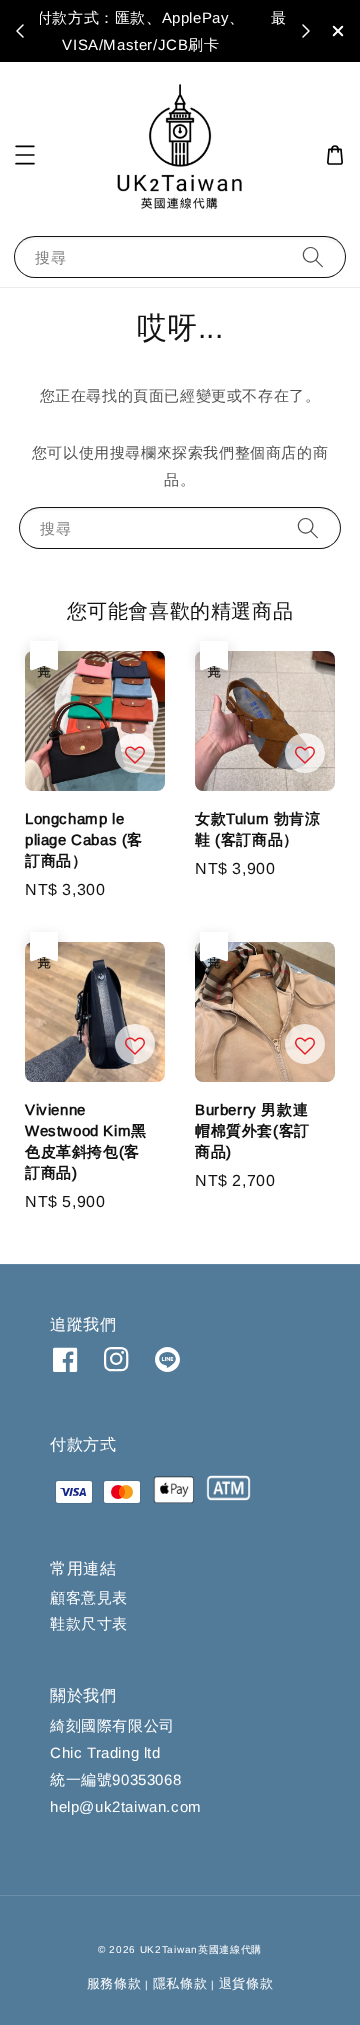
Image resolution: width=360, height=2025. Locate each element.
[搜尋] (313, 256)
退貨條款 (246, 1983)
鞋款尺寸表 (89, 1623)
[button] (25, 155)
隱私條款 (180, 1983)
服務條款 (114, 1983)
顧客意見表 (89, 1597)
